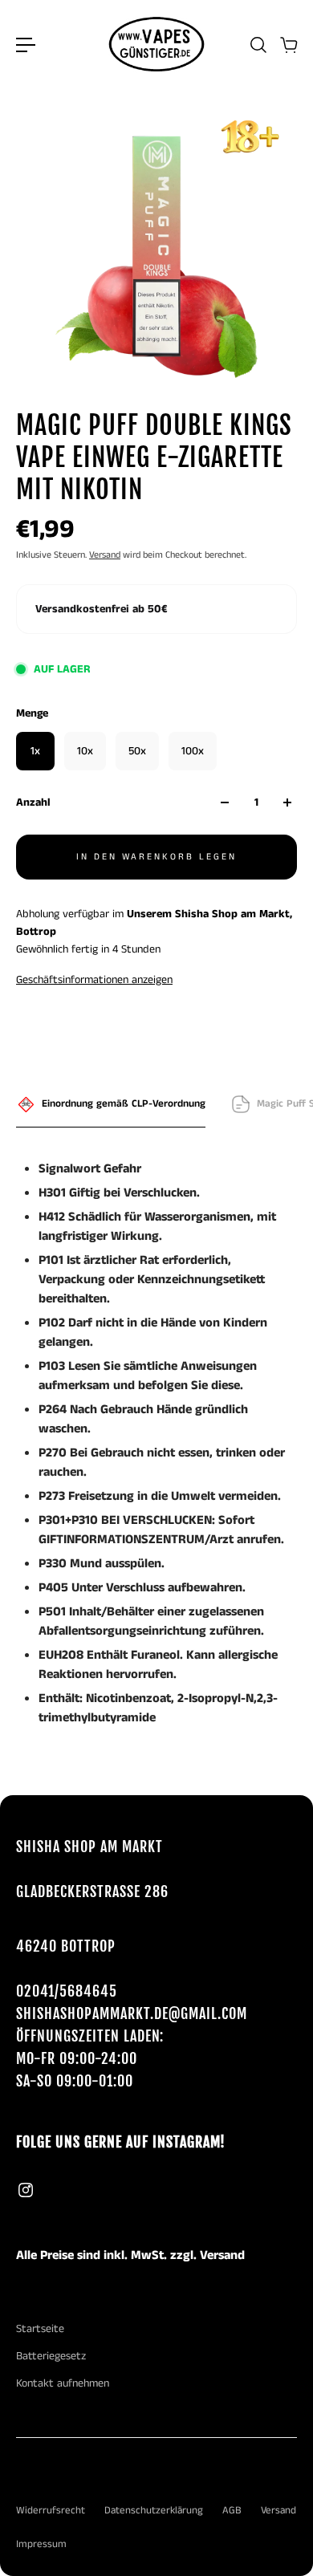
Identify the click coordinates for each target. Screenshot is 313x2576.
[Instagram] (26, 2190)
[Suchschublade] (258, 45)
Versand (105, 555)
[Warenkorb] (288, 45)
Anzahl (33, 802)
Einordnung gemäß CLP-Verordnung (124, 1104)
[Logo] (156, 45)
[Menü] (26, 45)
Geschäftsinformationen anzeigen (94, 980)
